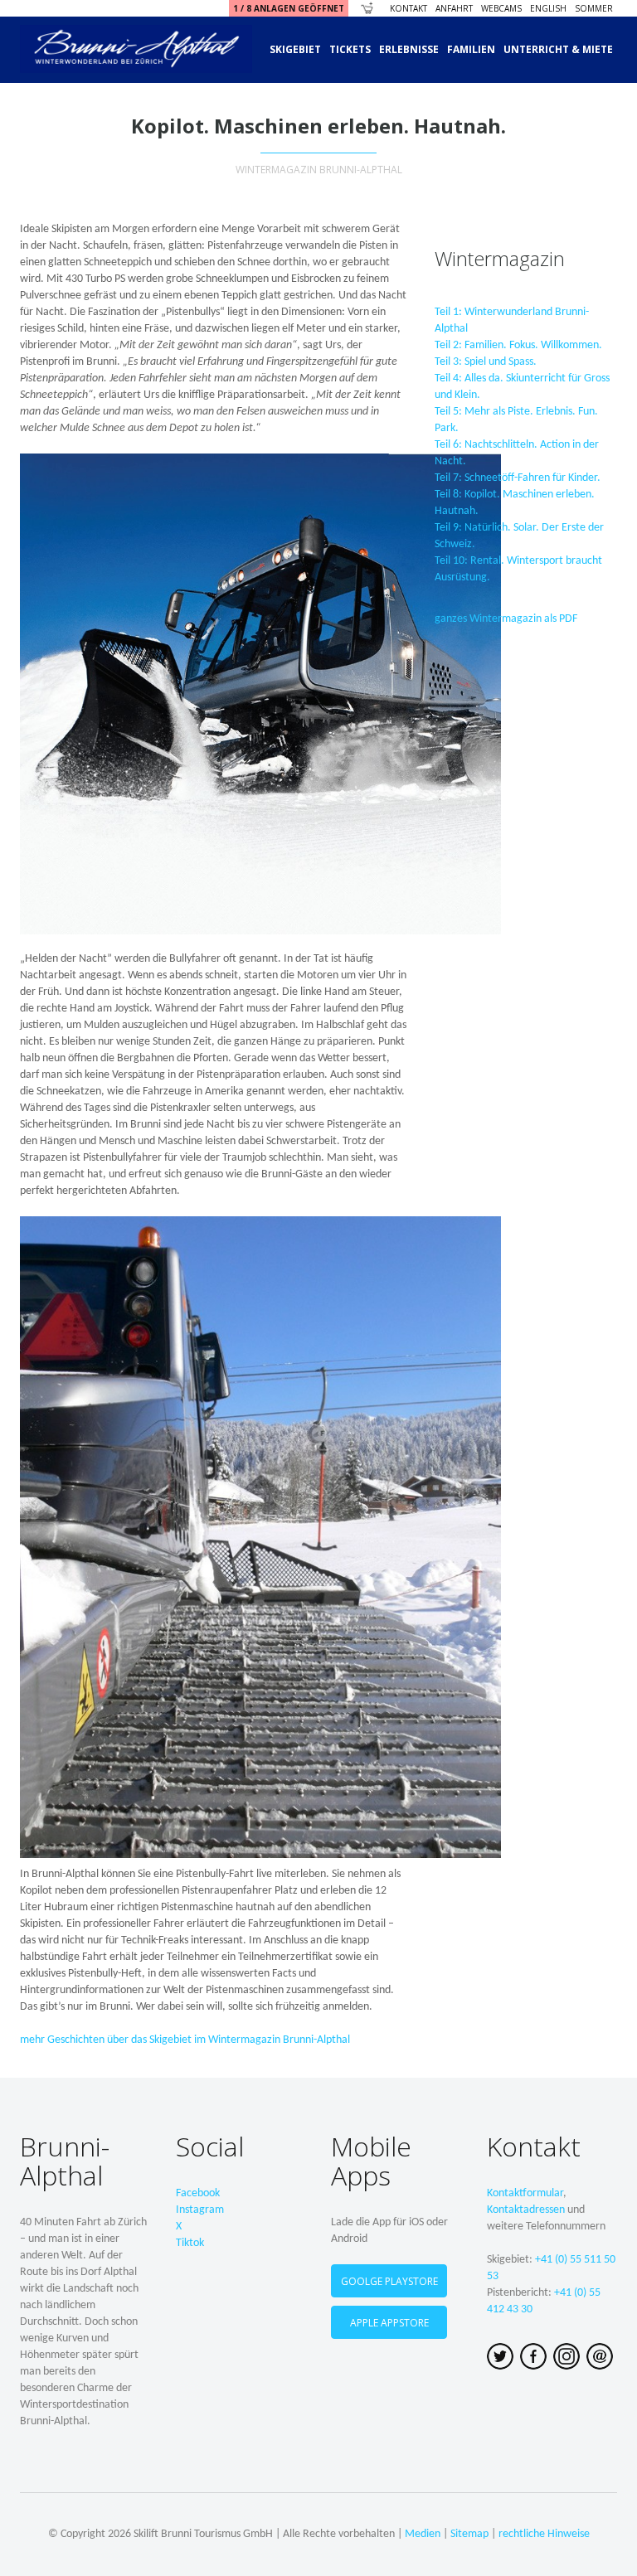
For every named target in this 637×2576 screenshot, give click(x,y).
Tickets (350, 49)
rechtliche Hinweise (544, 2534)
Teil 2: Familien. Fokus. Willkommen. (518, 345)
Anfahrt (454, 8)
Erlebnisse (409, 49)
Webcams (501, 8)
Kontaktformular (525, 2193)
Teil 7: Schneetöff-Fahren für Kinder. (518, 478)
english (548, 8)
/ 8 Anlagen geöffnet (289, 8)
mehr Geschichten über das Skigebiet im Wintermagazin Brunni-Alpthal (185, 2040)
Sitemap (469, 2534)
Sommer (594, 8)
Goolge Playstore (389, 2281)
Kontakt (408, 8)
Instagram (200, 2210)
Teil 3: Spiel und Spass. (486, 362)
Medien (423, 2534)
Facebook (198, 2193)
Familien (471, 49)
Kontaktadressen (526, 2210)
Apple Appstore (389, 2323)
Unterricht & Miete (558, 49)
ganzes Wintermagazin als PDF (506, 619)
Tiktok (190, 2243)
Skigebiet (295, 49)
